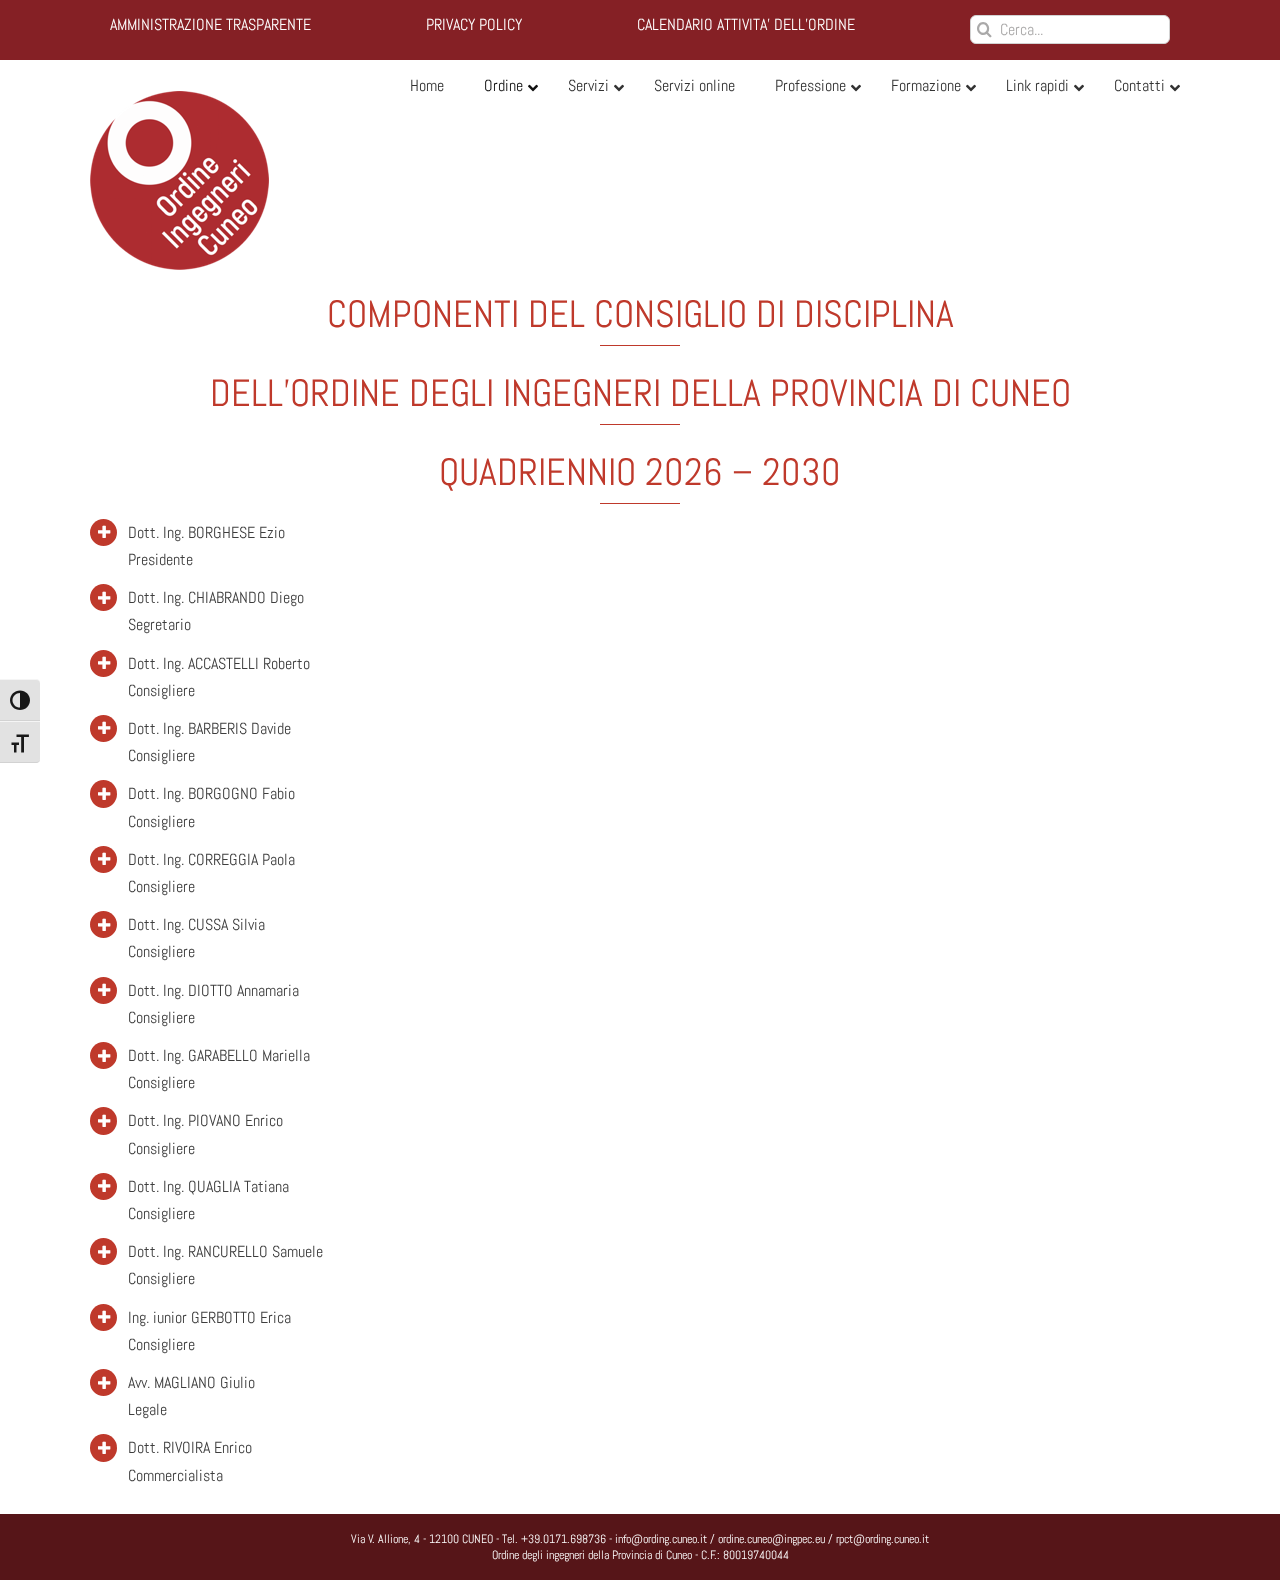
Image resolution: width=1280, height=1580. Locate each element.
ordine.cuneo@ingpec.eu (771, 1539)
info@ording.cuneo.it (661, 1539)
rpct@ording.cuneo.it (882, 1539)
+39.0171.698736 (563, 1539)
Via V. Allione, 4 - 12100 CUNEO (422, 1539)
